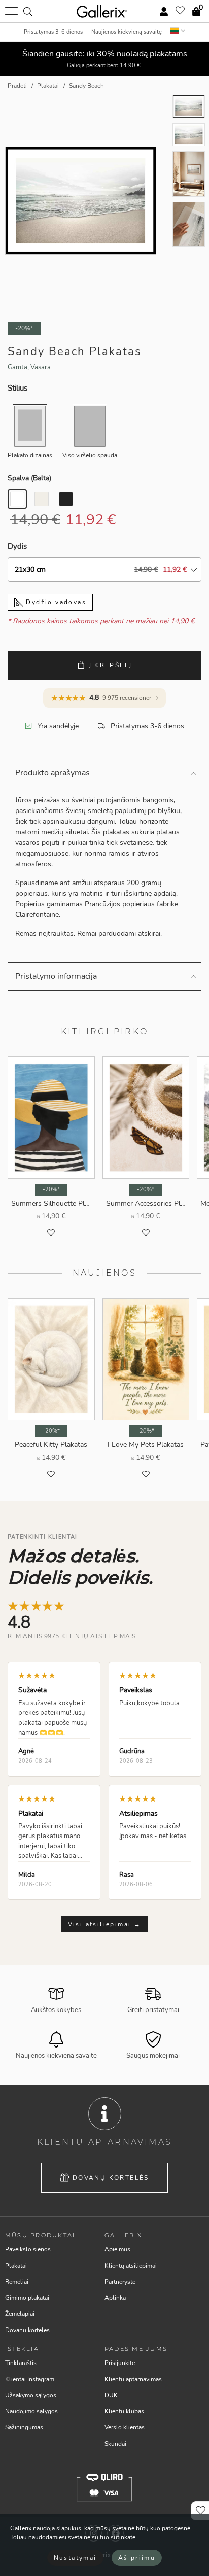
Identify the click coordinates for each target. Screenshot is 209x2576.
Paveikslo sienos (28, 2249)
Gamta (18, 367)
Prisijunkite (120, 2363)
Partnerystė (120, 2282)
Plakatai (16, 2266)
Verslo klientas (125, 2427)
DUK (111, 2395)
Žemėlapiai (20, 2314)
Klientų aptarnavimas (133, 2379)
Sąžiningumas (24, 2427)
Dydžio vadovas (55, 602)
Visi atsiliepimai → (105, 1924)
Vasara (41, 367)
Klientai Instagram (30, 2379)
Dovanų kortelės (111, 2178)
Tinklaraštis (21, 2363)
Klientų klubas (124, 2411)
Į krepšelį (111, 665)
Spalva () (29, 478)
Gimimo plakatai (27, 2298)
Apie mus (117, 2249)
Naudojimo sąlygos (31, 2411)
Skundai (115, 2444)
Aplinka (115, 2298)
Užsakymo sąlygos (31, 2395)
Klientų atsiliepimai (131, 2266)
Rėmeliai (17, 2282)
